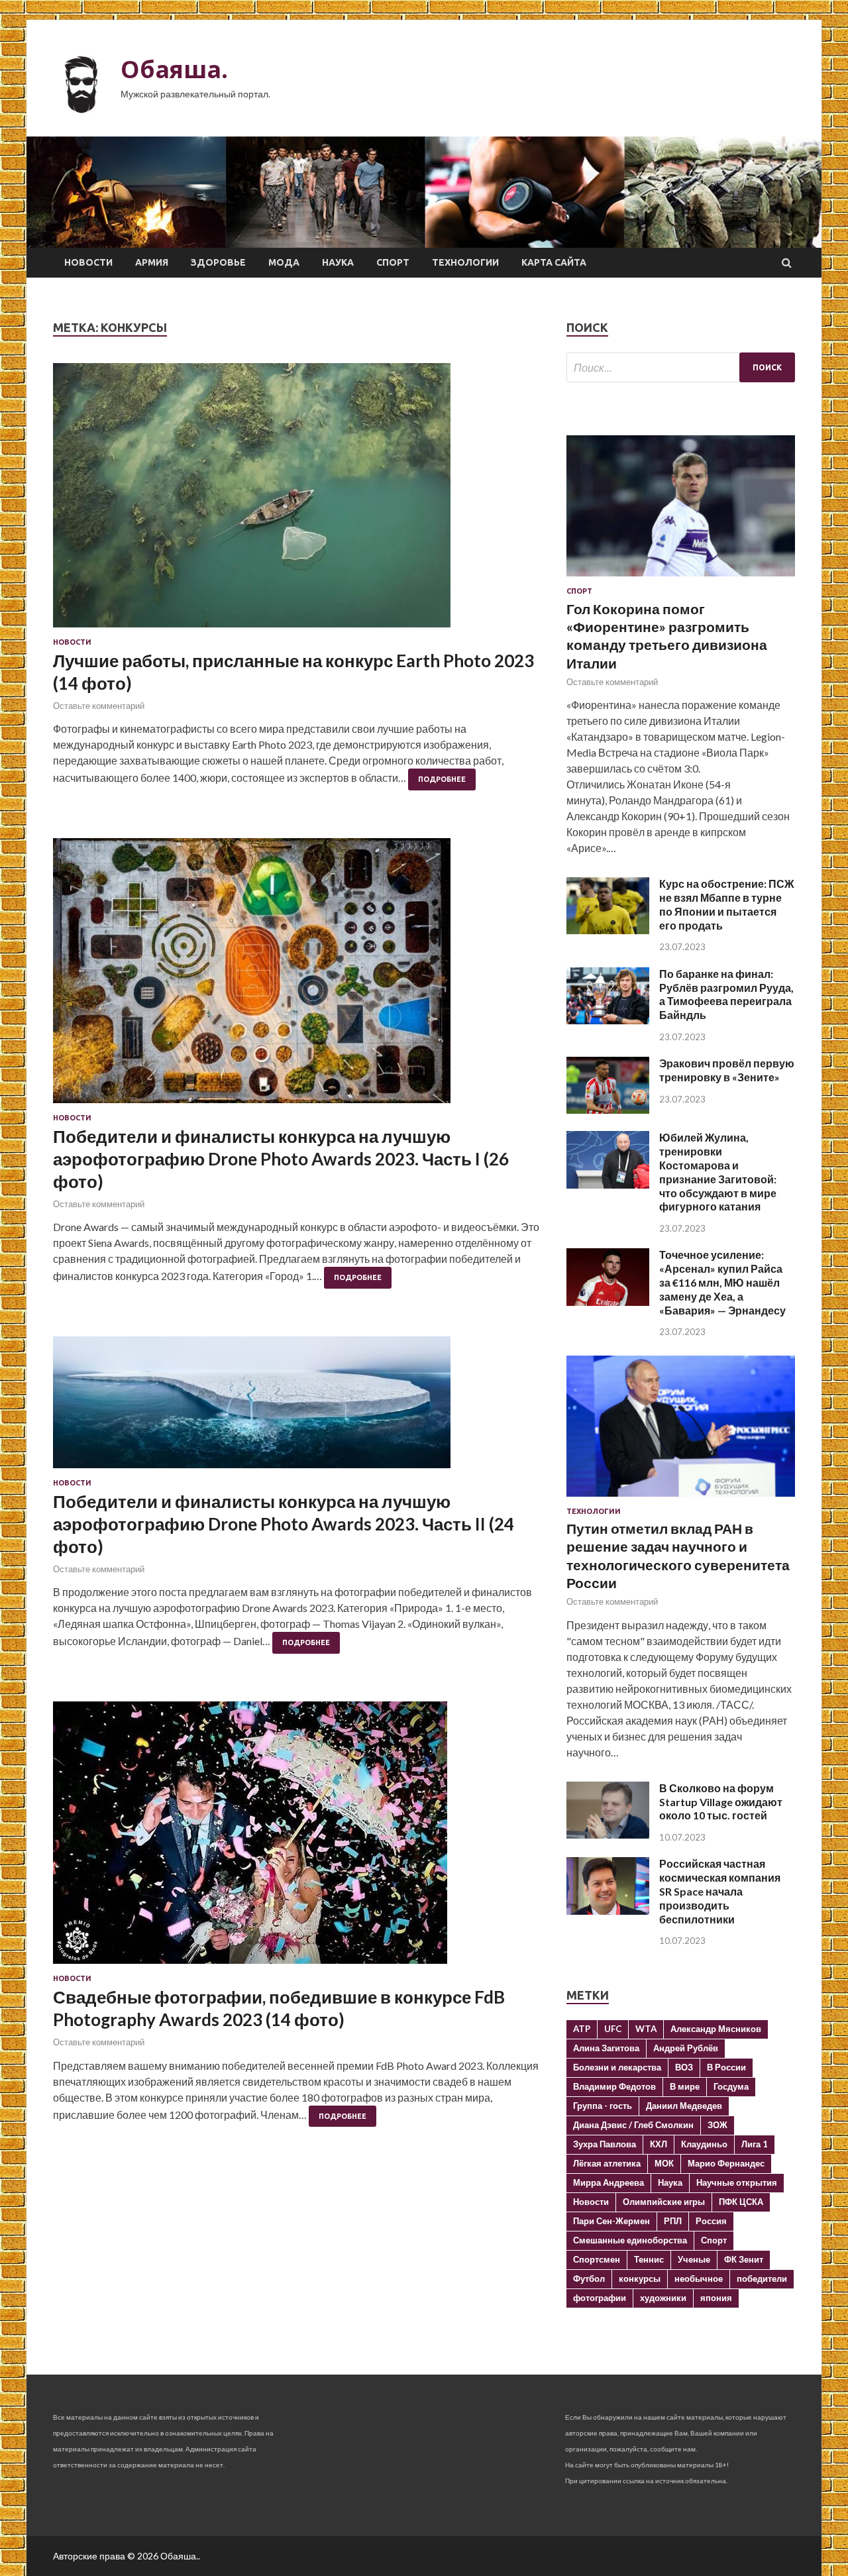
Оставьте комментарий (99, 706)
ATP (582, 2029)
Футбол (589, 2279)
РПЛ (673, 2221)
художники (663, 2298)
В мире (685, 2086)
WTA (646, 2029)
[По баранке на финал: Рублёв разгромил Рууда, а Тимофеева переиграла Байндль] (608, 1020)
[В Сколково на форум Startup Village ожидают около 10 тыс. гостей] (608, 1834)
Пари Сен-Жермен (611, 2221)
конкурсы (640, 2279)
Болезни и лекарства (617, 2067)
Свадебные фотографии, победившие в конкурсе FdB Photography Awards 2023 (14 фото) (279, 2008)
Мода (284, 262)
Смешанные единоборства (630, 2240)
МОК (664, 2163)
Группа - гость (603, 2106)
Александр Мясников (716, 2029)
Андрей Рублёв (686, 2048)
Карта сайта (554, 262)
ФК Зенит (744, 2259)
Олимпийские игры (664, 2202)
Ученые (694, 2259)
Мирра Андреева (609, 2182)
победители (762, 2279)
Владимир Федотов (614, 2086)
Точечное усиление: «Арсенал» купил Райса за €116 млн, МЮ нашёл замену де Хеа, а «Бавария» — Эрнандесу (722, 1282)
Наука (338, 262)
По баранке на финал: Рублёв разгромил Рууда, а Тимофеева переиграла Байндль (726, 994)
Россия (711, 2221)
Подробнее (442, 779)
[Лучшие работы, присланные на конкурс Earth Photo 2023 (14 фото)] (296, 501)
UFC (613, 2029)
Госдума (731, 2086)
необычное (699, 2279)
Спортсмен (597, 2259)
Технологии (465, 262)
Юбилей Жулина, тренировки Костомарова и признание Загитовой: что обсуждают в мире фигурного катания (718, 1172)
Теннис (649, 2259)
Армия (152, 262)
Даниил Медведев (684, 2106)
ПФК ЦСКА (741, 2202)
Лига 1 (755, 2144)
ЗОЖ (717, 2125)
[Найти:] (681, 367)
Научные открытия (737, 2182)
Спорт (393, 262)
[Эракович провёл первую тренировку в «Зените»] (608, 1109)
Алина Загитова (606, 2048)
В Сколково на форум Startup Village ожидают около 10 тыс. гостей (721, 1802)
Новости (88, 262)
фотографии (600, 2298)
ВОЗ (684, 2067)
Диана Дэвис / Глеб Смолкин (633, 2125)
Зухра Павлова (605, 2144)
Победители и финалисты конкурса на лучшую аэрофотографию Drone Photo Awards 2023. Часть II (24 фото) (284, 1524)
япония (716, 2298)
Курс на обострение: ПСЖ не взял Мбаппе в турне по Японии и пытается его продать (726, 904)
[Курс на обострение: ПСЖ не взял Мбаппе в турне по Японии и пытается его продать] (608, 930)
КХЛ (659, 2144)
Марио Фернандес (726, 2163)
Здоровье (218, 262)
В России (726, 2067)
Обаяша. (174, 69)
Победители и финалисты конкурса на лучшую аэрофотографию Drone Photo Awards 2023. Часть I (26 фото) (281, 1159)
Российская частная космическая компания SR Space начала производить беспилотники (720, 1891)
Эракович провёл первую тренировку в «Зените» (727, 1070)
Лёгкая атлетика (607, 2163)
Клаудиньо (704, 2144)
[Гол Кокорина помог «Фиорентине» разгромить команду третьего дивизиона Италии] (681, 579)
